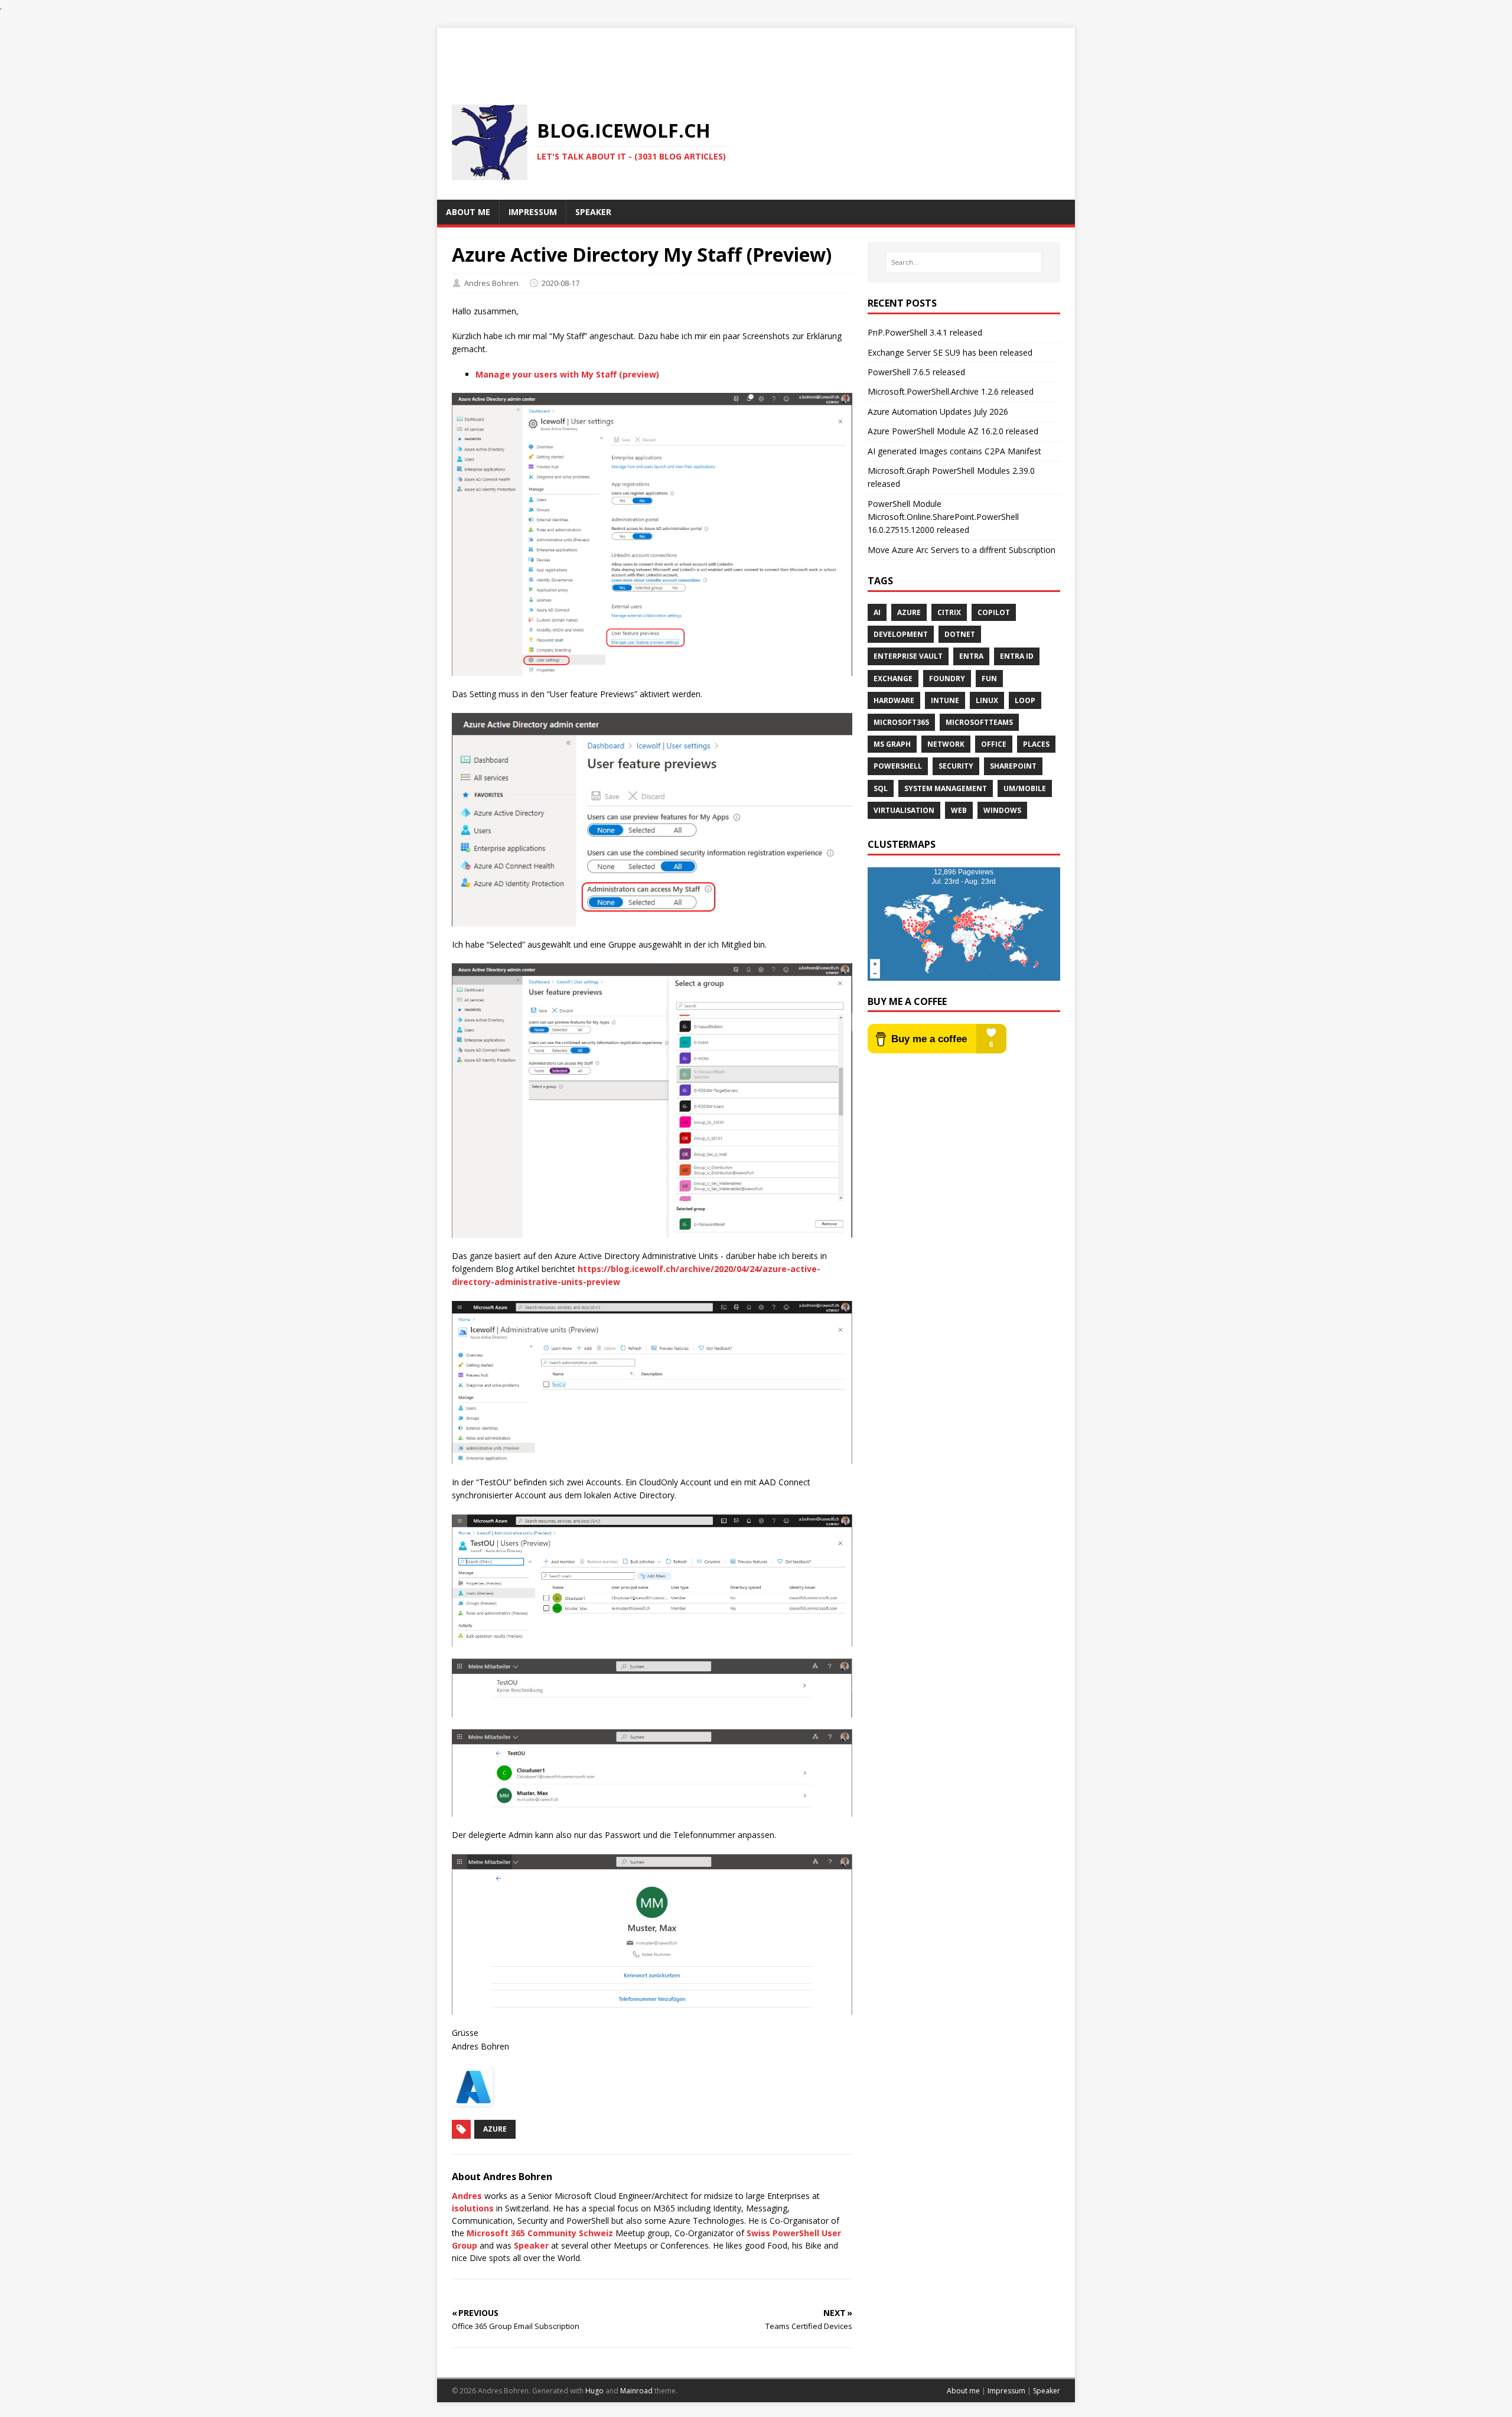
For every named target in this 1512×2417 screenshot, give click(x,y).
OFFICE (994, 744)
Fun (989, 679)
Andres (467, 2196)
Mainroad (636, 2391)
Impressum (1006, 2391)
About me (963, 2391)
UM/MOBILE (1025, 788)
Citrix (949, 612)
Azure (495, 2129)
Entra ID (1017, 656)
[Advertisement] (756, 54)
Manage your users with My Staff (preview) (567, 374)
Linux (987, 700)
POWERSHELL (898, 766)
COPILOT (994, 612)
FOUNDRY (947, 679)
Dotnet (960, 634)
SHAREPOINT (1013, 766)
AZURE (909, 612)
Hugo (594, 2391)
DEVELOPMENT (901, 634)
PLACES (1036, 744)
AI (877, 612)
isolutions (473, 2208)
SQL (881, 788)
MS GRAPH (892, 744)
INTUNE (945, 700)
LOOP (1025, 700)
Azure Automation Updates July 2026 (938, 411)
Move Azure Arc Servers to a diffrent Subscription (962, 550)
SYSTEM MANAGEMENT (946, 788)
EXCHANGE (893, 679)
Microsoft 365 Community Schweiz (540, 2233)
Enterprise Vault (908, 656)
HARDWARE (894, 700)
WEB (959, 810)
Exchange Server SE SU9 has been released (950, 352)
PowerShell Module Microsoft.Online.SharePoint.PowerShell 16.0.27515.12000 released (943, 517)
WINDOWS (1002, 810)
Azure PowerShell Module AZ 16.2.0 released (953, 431)
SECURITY (956, 766)
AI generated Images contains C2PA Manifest (954, 451)
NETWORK (946, 744)
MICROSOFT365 (901, 722)
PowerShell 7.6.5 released (916, 372)
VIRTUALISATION (904, 810)
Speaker (531, 2245)
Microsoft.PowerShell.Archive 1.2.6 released (951, 391)
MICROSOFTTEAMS (979, 722)
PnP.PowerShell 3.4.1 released (925, 332)
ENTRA (971, 656)
